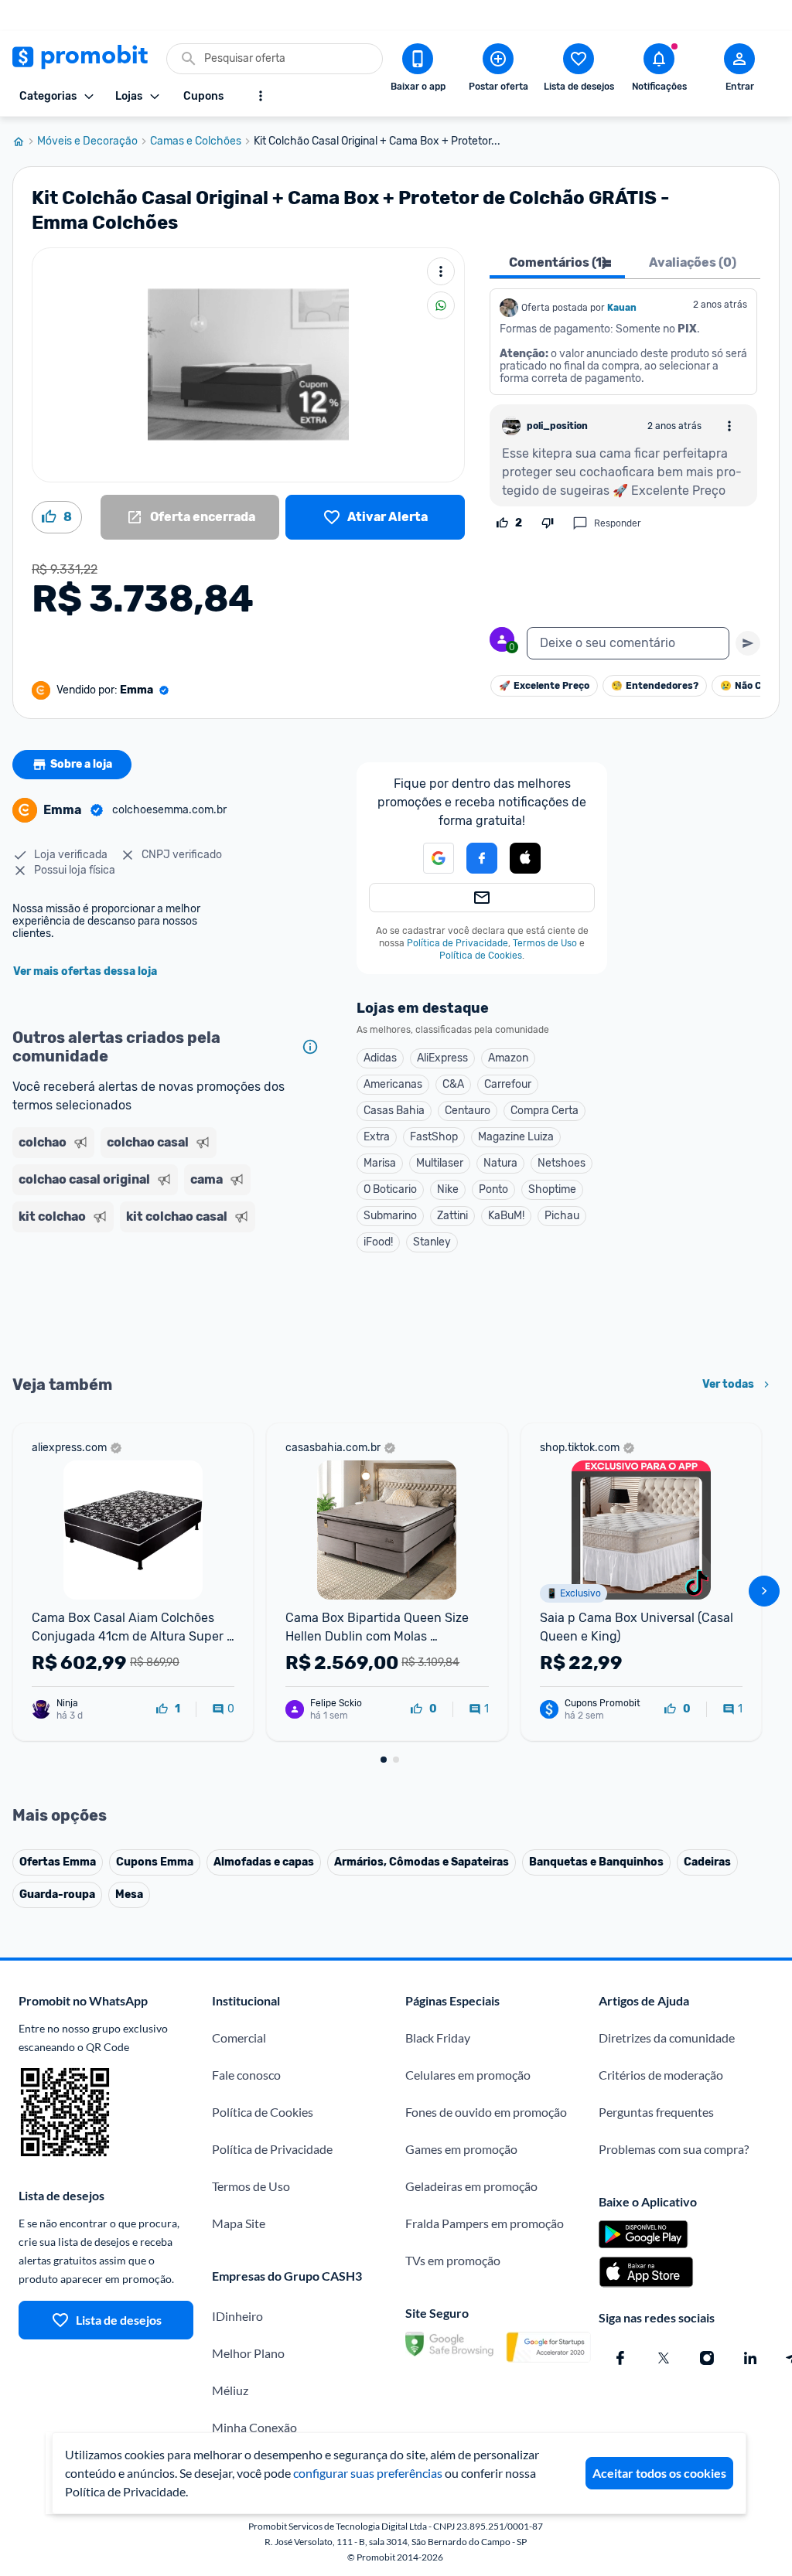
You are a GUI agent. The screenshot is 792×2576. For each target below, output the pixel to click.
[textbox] (628, 643)
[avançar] (764, 1591)
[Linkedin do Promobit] (750, 2358)
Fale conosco (246, 2075)
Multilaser (440, 1163)
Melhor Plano (248, 2353)
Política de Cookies (481, 956)
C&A (453, 1084)
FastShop (434, 1137)
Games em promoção (461, 2149)
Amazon (508, 1058)
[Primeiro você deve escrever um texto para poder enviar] (748, 643)
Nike (448, 1189)
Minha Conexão (254, 2427)
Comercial (239, 2038)
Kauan (622, 308)
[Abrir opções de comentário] (729, 426)
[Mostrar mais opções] (261, 96)
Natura (500, 1163)
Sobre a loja (81, 764)
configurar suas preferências (368, 2473)
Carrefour (508, 1084)
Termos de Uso (545, 943)
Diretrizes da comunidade (667, 2038)
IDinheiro (237, 2316)
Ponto (493, 1189)
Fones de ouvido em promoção (486, 2112)
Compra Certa (544, 1111)
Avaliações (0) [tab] (693, 262)
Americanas (393, 1084)
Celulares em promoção (468, 2075)
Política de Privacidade (457, 943)
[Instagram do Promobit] (707, 2358)
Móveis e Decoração (87, 141)
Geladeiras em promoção (471, 2186)
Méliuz (230, 2390)
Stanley (432, 1242)
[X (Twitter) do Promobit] (664, 2358)
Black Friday (438, 2038)
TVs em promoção (453, 2260)
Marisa (380, 1163)
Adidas (380, 1058)
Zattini (452, 1216)
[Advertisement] (169, 1302)
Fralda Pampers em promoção (485, 2223)
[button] (525, 859)
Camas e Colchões (196, 141)
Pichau (562, 1216)
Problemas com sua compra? (674, 2149)
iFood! (378, 1242)
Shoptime (552, 1189)
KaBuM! (506, 1216)
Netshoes (562, 1163)
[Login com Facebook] (482, 858)
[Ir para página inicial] (25, 141)
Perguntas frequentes (656, 2112)
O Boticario (390, 1189)
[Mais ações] (441, 271)
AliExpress (442, 1058)
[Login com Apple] (525, 858)
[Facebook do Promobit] (620, 2358)
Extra (377, 1137)
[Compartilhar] (441, 305)
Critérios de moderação (661, 2075)
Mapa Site (239, 2223)
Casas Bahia (394, 1111)
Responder (618, 523)
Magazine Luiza (516, 1137)
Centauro (468, 1111)
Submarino (390, 1216)
